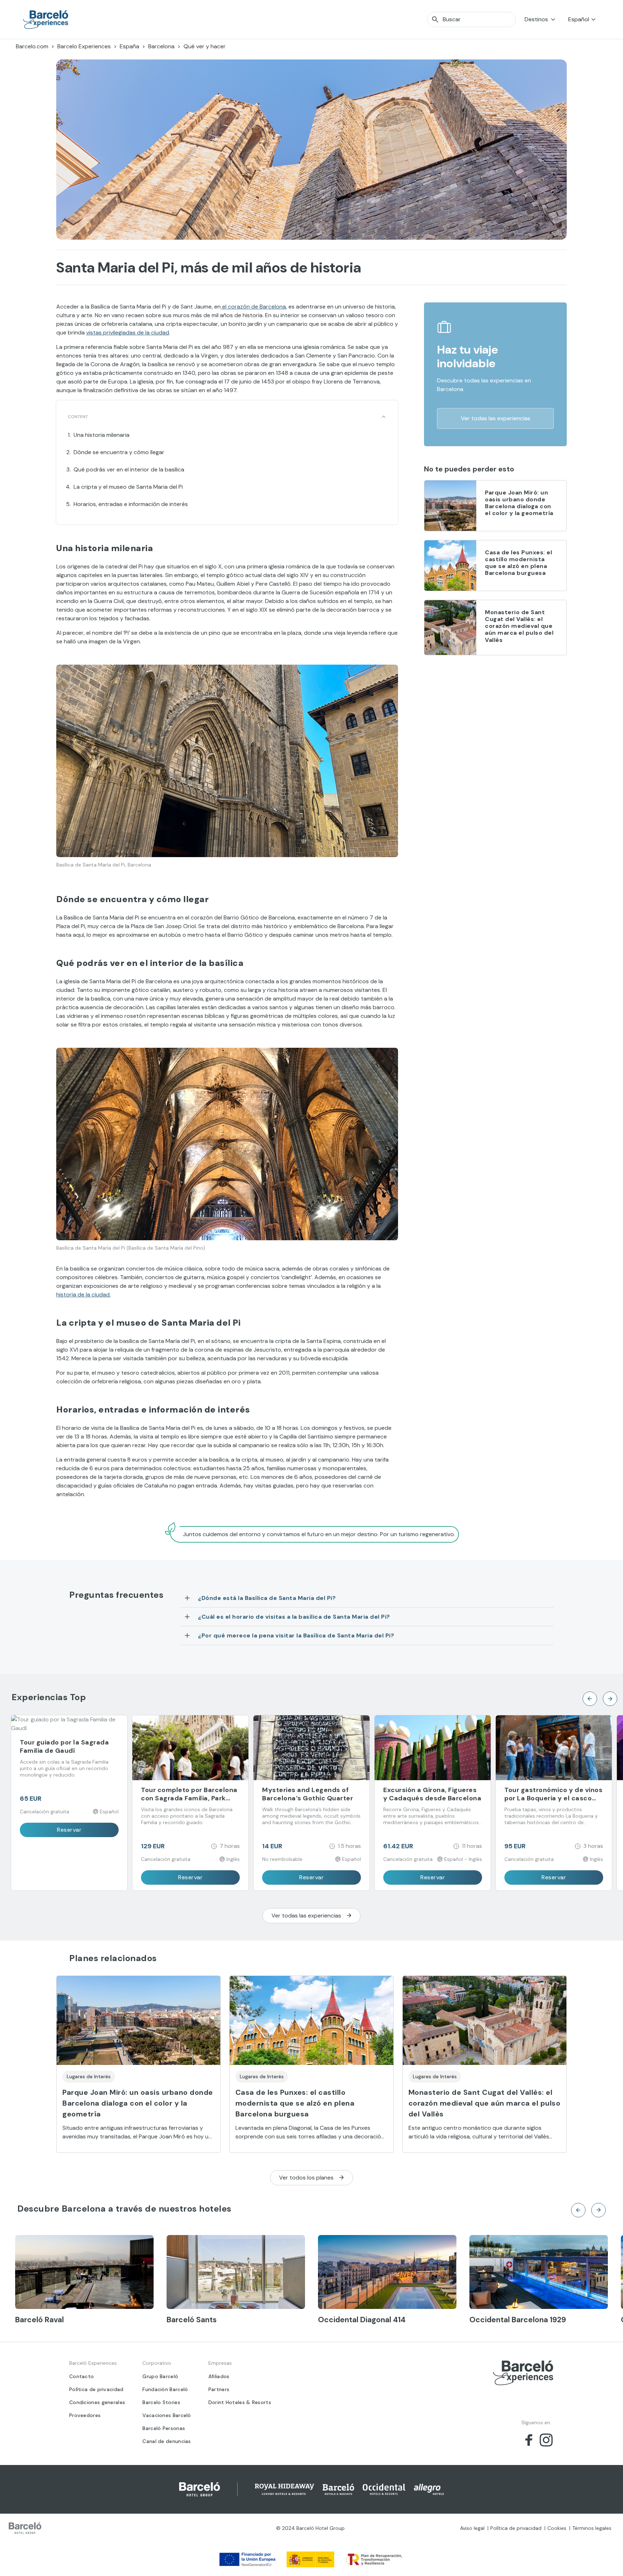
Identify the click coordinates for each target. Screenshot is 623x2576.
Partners (219, 2389)
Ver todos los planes (306, 2178)
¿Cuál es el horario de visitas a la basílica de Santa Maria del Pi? (294, 1617)
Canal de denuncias (167, 2441)
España (129, 46)
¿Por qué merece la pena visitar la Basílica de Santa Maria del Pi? (296, 1635)
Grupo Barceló (160, 2376)
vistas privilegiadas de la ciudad (128, 332)
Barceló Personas (164, 2428)
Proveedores (85, 2415)
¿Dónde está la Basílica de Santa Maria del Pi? (267, 1598)
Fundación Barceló (165, 2389)
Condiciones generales (97, 2402)
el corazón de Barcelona (253, 307)
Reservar (69, 1830)
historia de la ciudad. (83, 1294)
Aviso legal (472, 2528)
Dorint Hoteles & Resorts (240, 2402)
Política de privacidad (96, 2389)
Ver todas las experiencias (496, 418)
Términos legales (592, 2528)
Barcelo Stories (161, 2402)
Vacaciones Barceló (167, 2415)
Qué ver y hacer (205, 46)
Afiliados (219, 2376)
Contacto (81, 2376)
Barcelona (161, 46)
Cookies (557, 2528)
